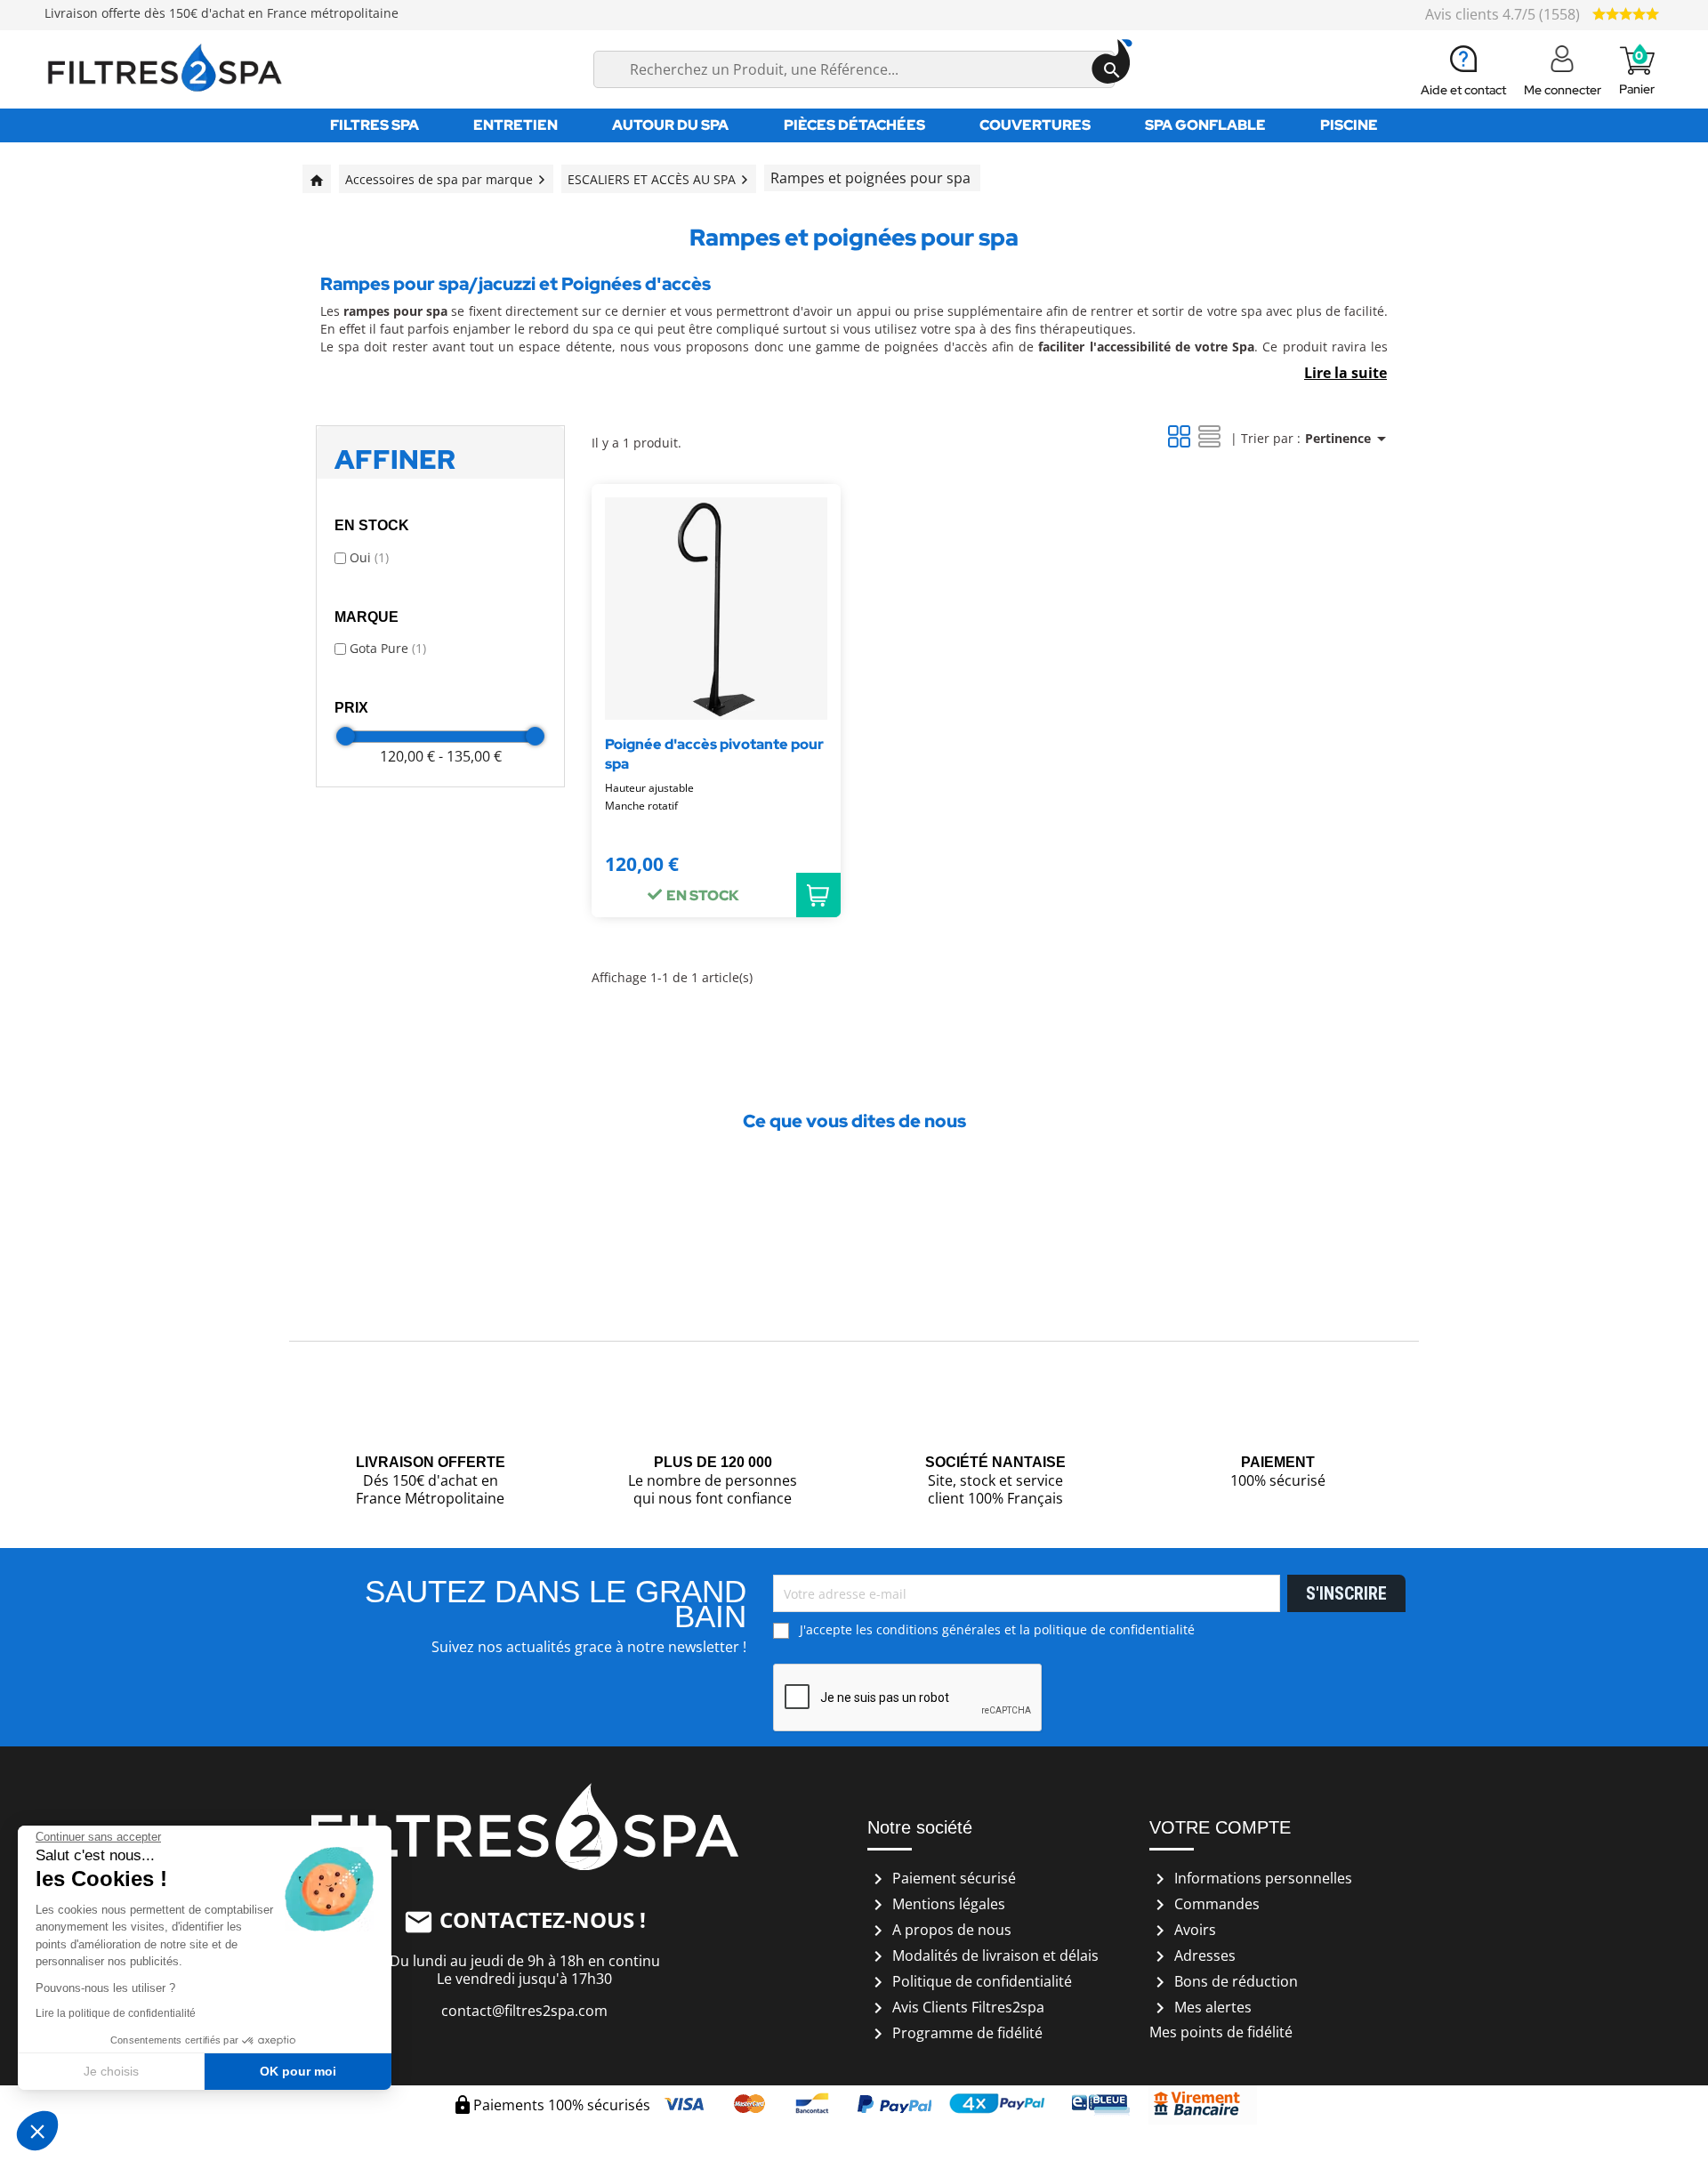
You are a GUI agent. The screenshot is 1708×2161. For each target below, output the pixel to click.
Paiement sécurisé (942, 1878)
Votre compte (1220, 1827)
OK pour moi (298, 2071)
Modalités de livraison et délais (983, 1955)
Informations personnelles (1251, 1878)
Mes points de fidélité (1221, 2032)
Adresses (1192, 1955)
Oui (369, 557)
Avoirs (1183, 1930)
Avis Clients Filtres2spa (956, 2007)
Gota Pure (388, 648)
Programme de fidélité (955, 2033)
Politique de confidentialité (970, 1981)
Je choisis (111, 2071)
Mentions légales (936, 1904)
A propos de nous (939, 1930)
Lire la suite (1345, 373)
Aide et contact (1463, 90)
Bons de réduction (1224, 1981)
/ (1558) (1504, 14)
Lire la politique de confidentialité (116, 2013)
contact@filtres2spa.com (524, 2011)
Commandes (1204, 1904)
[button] (37, 2131)
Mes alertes (1200, 2007)
